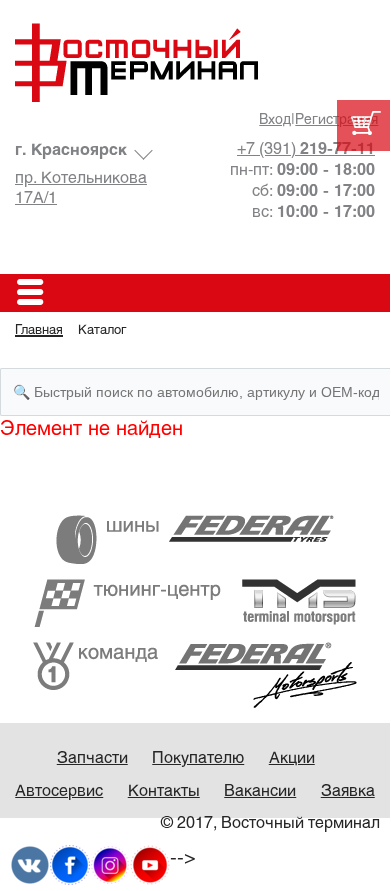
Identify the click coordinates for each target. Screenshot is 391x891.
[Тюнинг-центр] (195, 602)
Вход (275, 120)
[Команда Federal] (195, 674)
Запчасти (92, 758)
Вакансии (260, 791)
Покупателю (198, 758)
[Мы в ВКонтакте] (30, 865)
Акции (292, 758)
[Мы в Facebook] (70, 865)
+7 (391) (306, 149)
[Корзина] (363, 125)
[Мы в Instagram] (110, 865)
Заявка (348, 791)
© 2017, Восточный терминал (270, 823)
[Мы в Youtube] (150, 865)
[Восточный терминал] (195, 62)
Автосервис (59, 791)
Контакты (164, 791)
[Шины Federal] (195, 539)
